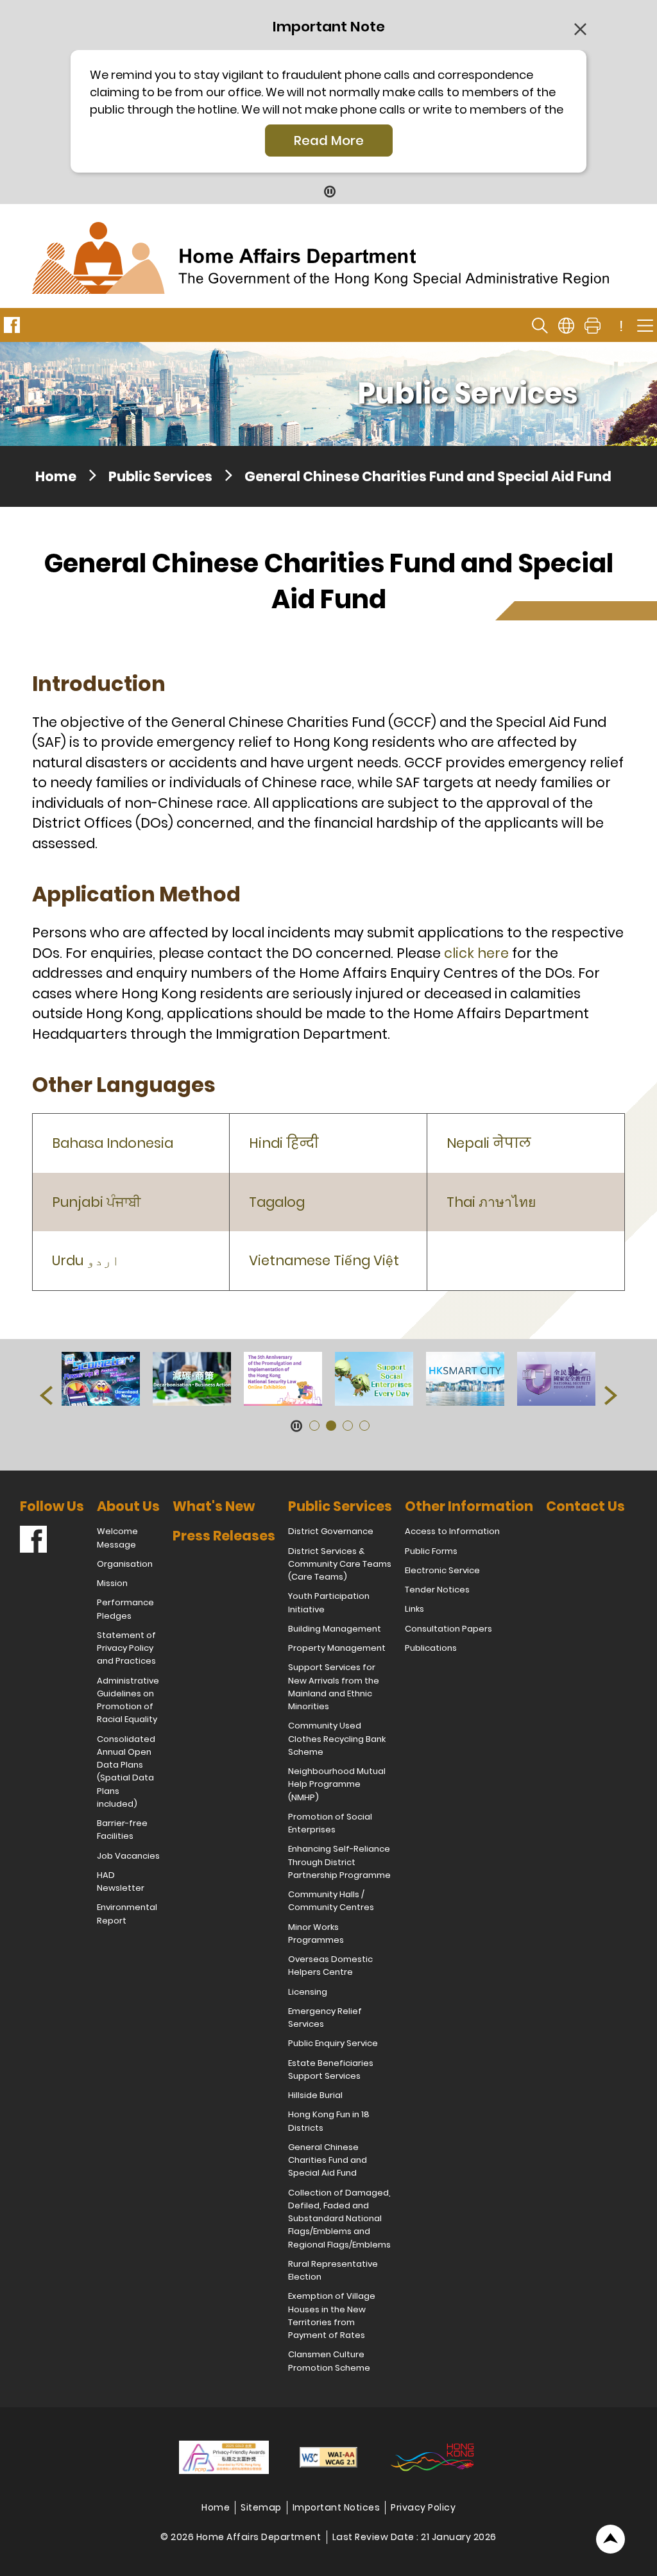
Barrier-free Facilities (122, 1830)
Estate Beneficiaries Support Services (331, 2069)
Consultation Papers (448, 1629)
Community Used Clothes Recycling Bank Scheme (337, 1739)
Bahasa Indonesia (113, 1143)
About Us (128, 1506)
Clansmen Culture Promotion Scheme (329, 2361)
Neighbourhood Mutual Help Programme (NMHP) (337, 1784)
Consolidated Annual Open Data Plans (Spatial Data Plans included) (126, 1771)
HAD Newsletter (121, 1881)
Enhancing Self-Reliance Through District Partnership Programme (339, 1862)
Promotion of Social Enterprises (330, 1823)
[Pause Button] (329, 191)
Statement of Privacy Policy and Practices (126, 1648)
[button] (46, 1395)
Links (414, 1609)
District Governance (331, 1531)
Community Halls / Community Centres (331, 1901)
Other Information (469, 1506)
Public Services (160, 476)
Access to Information (452, 1531)
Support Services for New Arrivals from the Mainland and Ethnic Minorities (334, 1687)
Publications (431, 1648)
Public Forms (431, 1551)
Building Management (335, 1629)
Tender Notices (437, 1590)
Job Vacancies (128, 1856)
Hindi (284, 1143)
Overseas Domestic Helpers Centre (330, 1966)
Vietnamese (324, 1260)
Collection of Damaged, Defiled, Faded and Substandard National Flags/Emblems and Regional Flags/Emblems (339, 2219)
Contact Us (585, 1506)
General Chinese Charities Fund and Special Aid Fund (328, 2160)
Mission (112, 1583)
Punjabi (96, 1202)
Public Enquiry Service (333, 2043)
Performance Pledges (125, 1609)
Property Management (337, 1648)
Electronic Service (442, 1570)
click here (476, 953)
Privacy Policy (423, 2507)
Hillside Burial (315, 2095)
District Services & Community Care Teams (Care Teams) (340, 1564)
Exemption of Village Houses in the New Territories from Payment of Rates (332, 2316)
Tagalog (277, 1202)
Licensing (308, 1992)
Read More (329, 141)
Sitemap (261, 2507)
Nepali (489, 1143)
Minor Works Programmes (316, 1933)
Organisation (125, 1564)
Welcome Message (117, 1538)
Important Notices (337, 2507)
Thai (491, 1202)
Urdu (86, 1260)
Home (56, 476)
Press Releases (224, 1536)
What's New (214, 1506)
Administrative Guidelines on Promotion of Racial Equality (128, 1700)
